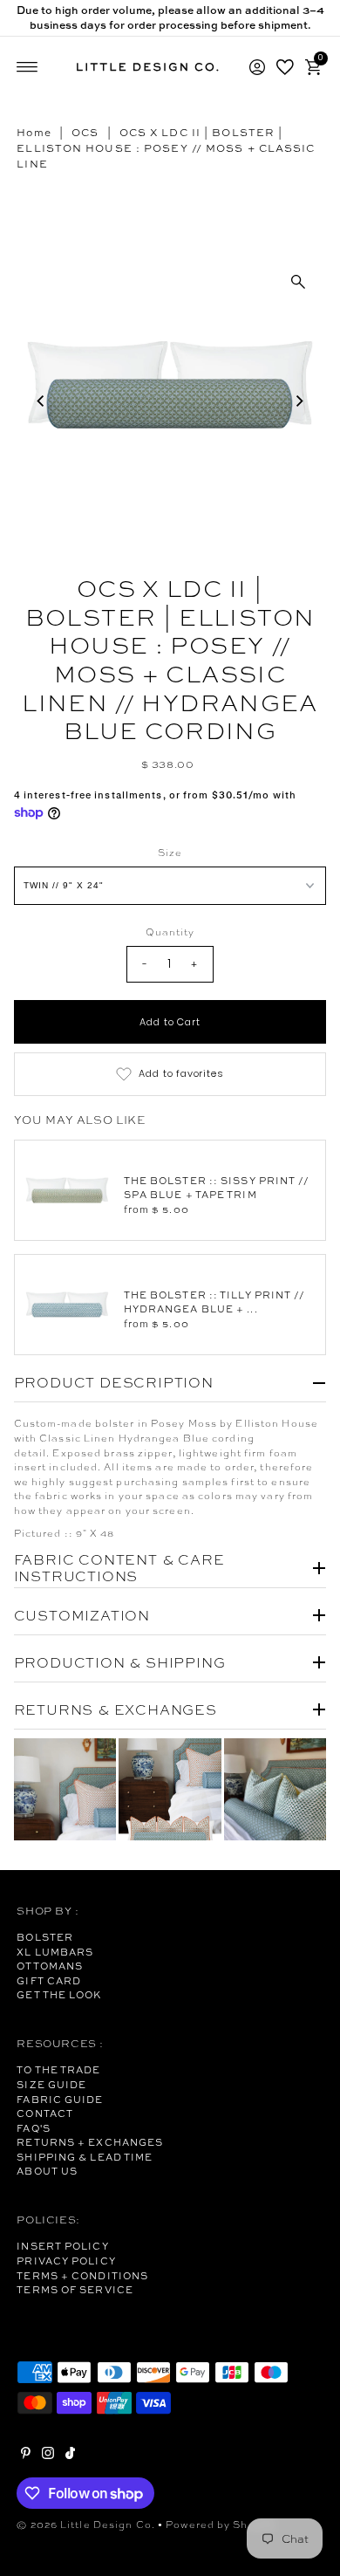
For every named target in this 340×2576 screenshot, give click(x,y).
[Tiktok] (70, 2456)
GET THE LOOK (59, 1995)
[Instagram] (48, 2456)
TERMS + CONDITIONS (82, 2276)
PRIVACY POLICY (66, 2261)
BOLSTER (45, 1937)
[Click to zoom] (298, 282)
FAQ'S (34, 2128)
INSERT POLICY (62, 2246)
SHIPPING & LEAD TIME (85, 2157)
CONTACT (45, 2114)
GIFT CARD (49, 1981)
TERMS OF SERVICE (75, 2290)
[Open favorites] (285, 67)
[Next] (298, 401)
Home (34, 133)
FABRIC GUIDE (60, 2100)
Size (170, 853)
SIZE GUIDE (51, 2085)
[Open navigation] (27, 67)
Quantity (170, 932)
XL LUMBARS (55, 1952)
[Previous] (42, 401)
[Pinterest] (26, 2456)
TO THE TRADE (58, 2070)
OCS (85, 133)
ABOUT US (47, 2171)
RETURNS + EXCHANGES (90, 2142)
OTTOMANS (50, 1966)
